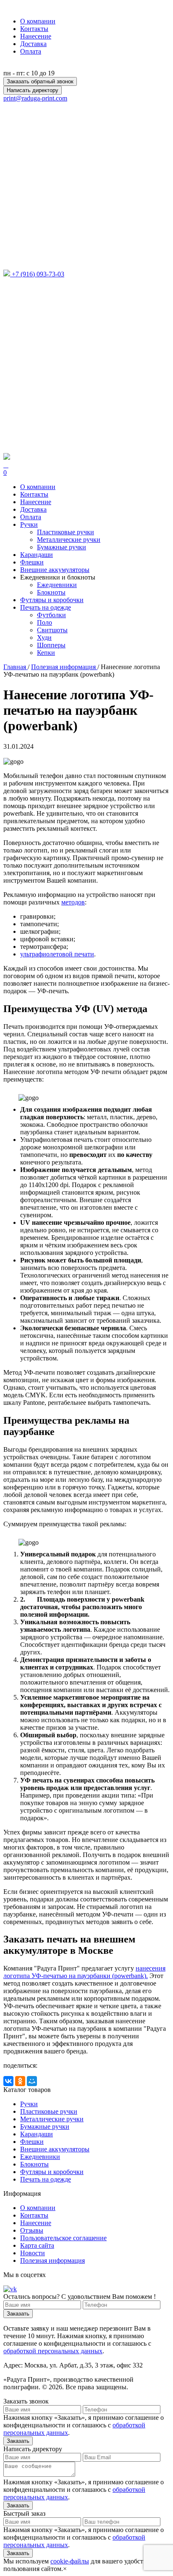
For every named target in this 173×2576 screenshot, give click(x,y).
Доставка (33, 44)
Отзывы (32, 2230)
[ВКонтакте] (8, 2081)
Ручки (29, 2104)
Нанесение (36, 36)
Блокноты (51, 592)
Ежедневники (57, 585)
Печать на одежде (46, 2179)
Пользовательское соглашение (63, 2238)
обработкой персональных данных (53, 2351)
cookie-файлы (70, 2561)
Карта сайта (37, 2245)
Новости (33, 2253)
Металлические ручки (69, 540)
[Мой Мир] (32, 2081)
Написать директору (33, 90)
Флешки (32, 2142)
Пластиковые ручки (66, 532)
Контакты (34, 29)
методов (73, 902)
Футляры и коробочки (52, 2172)
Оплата (31, 51)
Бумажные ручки (62, 547)
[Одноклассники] (20, 2081)
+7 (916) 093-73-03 (38, 274)
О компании (38, 21)
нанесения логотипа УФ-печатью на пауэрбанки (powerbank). (84, 1972)
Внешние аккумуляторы (55, 2149)
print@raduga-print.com (35, 98)
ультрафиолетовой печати (57, 954)
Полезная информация (52, 2260)
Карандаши (37, 2134)
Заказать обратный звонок (40, 81)
